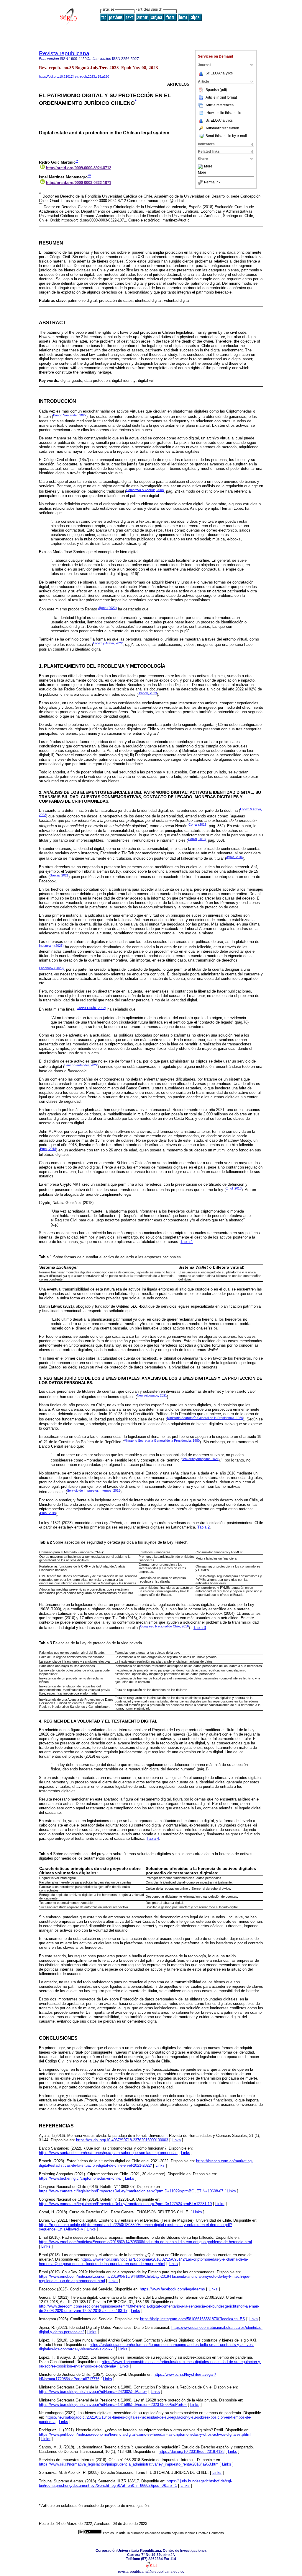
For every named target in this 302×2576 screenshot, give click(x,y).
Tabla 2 (203, 1527)
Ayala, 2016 (235, 857)
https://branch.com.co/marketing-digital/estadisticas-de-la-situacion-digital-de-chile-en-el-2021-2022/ (146, 2163)
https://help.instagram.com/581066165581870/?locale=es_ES (193, 2319)
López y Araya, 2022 (108, 643)
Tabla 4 (153, 1838)
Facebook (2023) (51, 968)
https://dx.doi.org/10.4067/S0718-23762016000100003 (122, 2140)
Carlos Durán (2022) (91, 1008)
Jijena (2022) (107, 608)
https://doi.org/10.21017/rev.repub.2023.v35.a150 (74, 76)
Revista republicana (64, 53)
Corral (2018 (197, 825)
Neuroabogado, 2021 (152, 1395)
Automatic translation (222, 128)
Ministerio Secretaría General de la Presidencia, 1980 (205, 1418)
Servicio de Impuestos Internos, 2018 (94, 1490)
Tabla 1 (187, 1242)
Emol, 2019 (48, 1513)
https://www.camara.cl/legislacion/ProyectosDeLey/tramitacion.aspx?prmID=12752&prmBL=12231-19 (125, 2204)
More (208, 167)
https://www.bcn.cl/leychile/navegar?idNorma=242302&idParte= (93, 2392)
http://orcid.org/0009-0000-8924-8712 (79, 168)
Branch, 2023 (147, 693)
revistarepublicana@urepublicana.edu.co (151, 2572)
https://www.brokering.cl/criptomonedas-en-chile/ (80, 2178)
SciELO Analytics (219, 73)
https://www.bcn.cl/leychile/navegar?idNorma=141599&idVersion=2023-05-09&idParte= (113, 2405)
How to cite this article (224, 113)
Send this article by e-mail (226, 136)
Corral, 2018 (197, 839)
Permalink (212, 182)
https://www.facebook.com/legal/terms (172, 2289)
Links (176, 2140)
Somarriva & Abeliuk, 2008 (145, 490)
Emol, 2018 (48, 1149)
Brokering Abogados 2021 (200, 1459)
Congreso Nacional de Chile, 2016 (164, 1626)
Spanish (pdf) (216, 90)
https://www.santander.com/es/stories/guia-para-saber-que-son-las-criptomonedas (108, 2153)
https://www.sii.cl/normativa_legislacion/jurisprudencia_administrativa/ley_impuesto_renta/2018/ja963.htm (129, 2464)
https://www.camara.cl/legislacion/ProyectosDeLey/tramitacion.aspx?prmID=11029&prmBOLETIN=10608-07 (131, 2191)
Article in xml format (221, 97)
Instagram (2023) (51, 946)
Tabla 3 (200, 1628)
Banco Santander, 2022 (70, 415)
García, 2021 (59, 875)
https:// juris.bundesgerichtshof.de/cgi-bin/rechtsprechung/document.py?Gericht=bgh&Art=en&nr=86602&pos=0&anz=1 (136, 2483)
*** (89, 176)
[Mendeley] (201, 167)
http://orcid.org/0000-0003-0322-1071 (79, 183)
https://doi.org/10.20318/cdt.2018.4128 (192, 2452)
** (77, 161)
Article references (220, 105)
